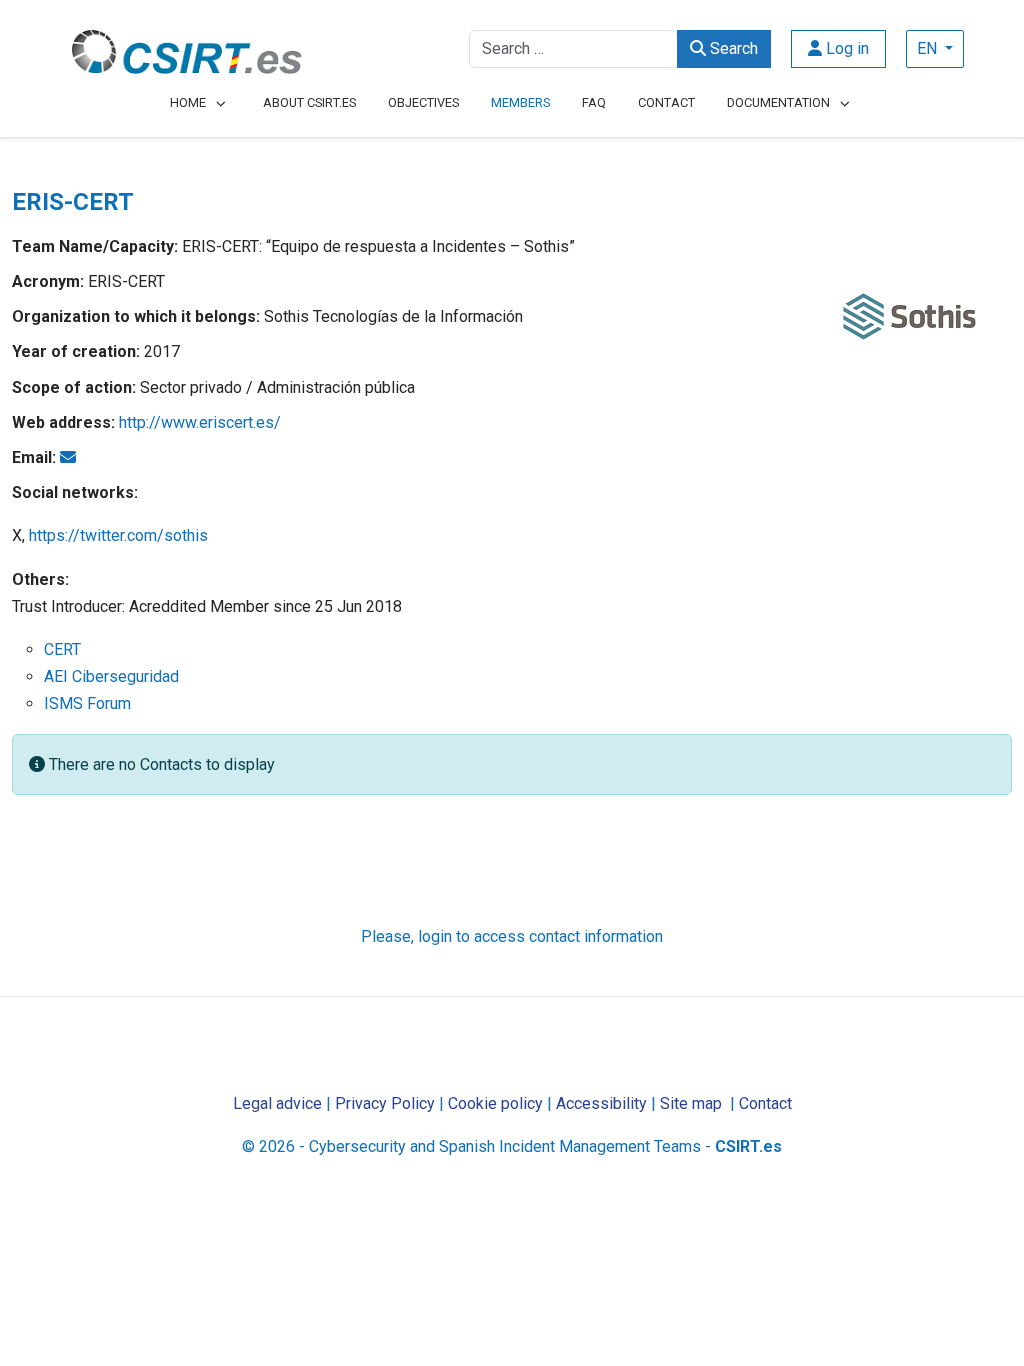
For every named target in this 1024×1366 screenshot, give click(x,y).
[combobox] (573, 49)
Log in (845, 48)
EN (929, 48)
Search (732, 48)
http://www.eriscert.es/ (200, 422)
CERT (62, 649)
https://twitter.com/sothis (118, 535)
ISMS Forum (87, 703)
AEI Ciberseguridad (111, 676)
